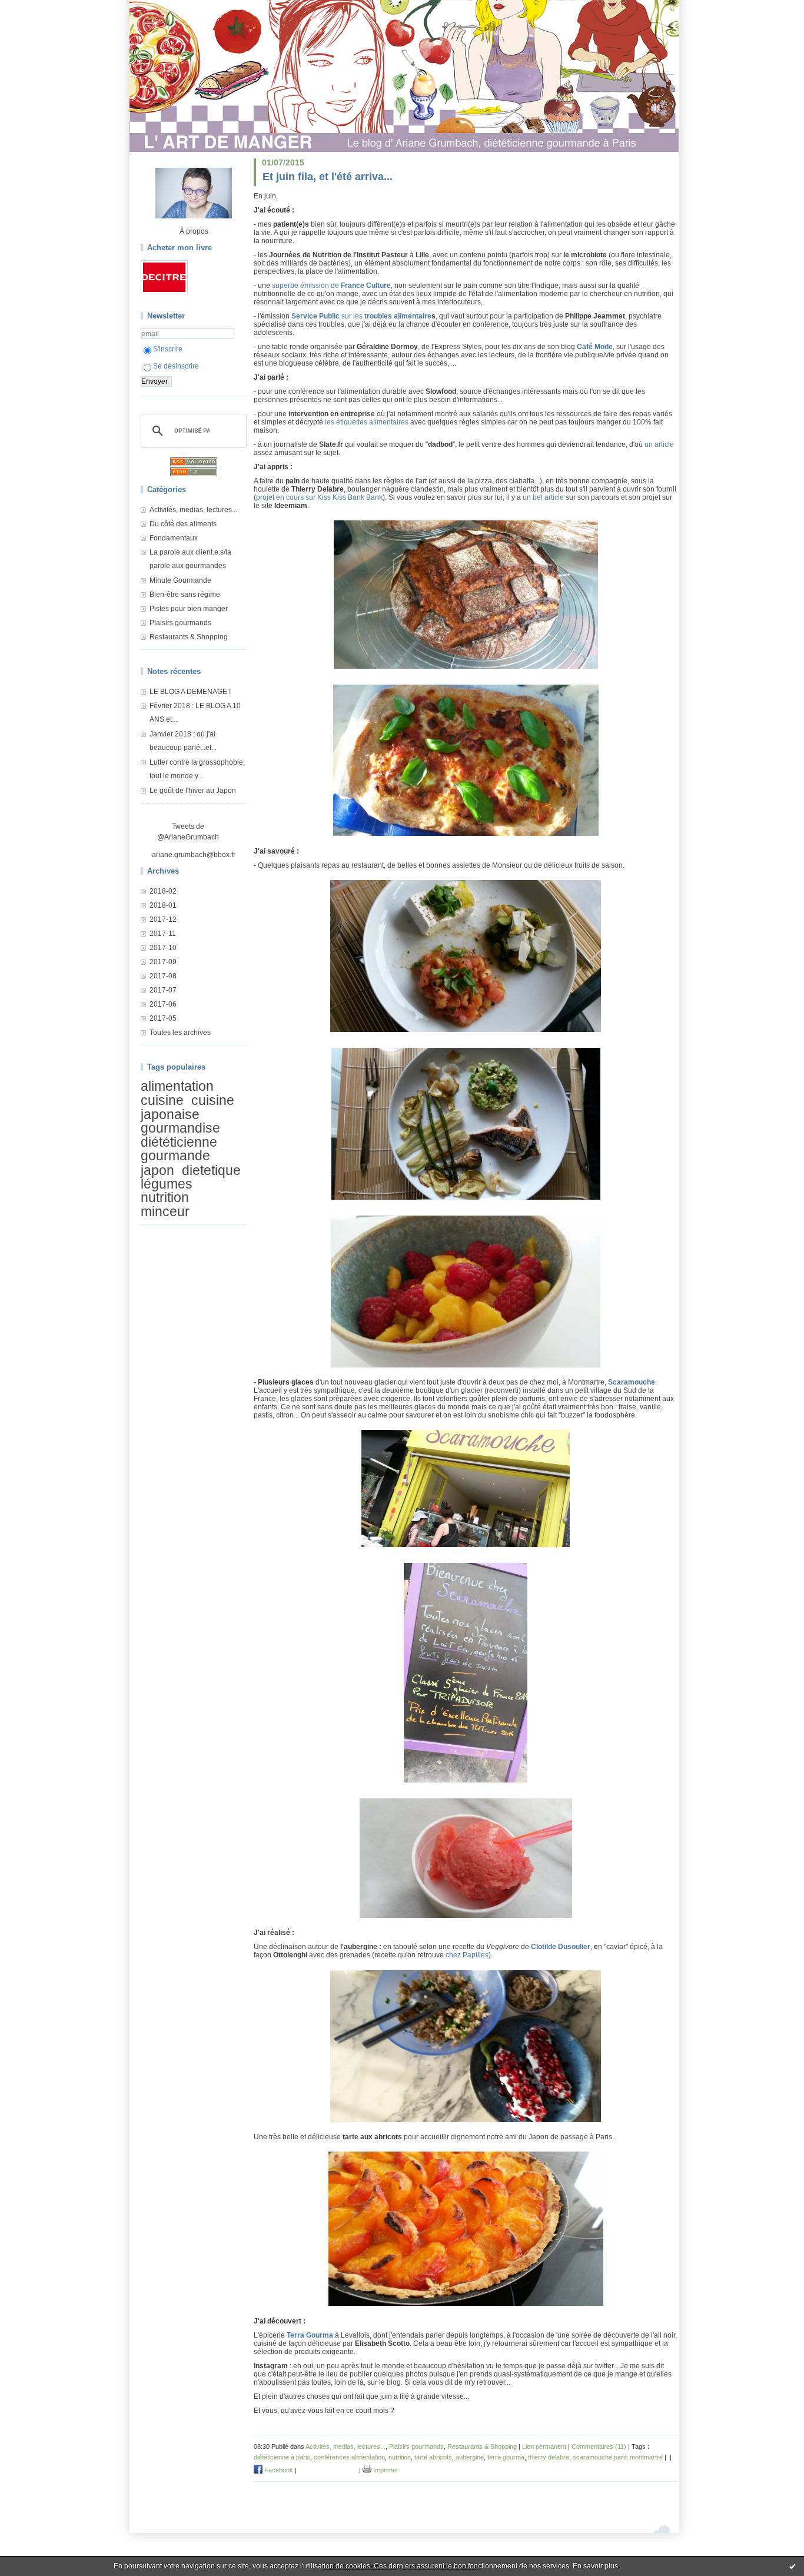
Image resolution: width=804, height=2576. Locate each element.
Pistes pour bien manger (189, 609)
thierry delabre (549, 2457)
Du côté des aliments (183, 524)
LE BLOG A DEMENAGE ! (190, 692)
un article (659, 444)
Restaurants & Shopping (189, 637)
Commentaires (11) (599, 2446)
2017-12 (163, 919)
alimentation (177, 1086)
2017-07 (163, 990)
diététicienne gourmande (179, 1149)
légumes (167, 1184)
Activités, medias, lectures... (193, 510)
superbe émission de (331, 286)
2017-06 (163, 1004)
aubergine (470, 2457)
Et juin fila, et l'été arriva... (328, 177)
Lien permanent (544, 2446)
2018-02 (163, 891)
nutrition (165, 1198)
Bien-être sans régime (185, 595)
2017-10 (163, 948)
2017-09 (163, 962)
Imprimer (385, 2470)
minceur (165, 1211)
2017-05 (163, 1018)
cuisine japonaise (187, 1108)
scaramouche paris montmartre (618, 2457)
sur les (328, 316)
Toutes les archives (180, 1033)
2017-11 (163, 934)
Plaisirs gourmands (180, 623)
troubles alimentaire (398, 316)
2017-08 (163, 976)
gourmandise (180, 1128)
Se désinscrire (176, 366)
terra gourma (506, 2457)
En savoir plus (595, 2566)
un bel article (543, 497)
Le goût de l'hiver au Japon (193, 791)
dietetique (211, 1170)
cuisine (162, 1101)
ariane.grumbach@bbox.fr (194, 855)
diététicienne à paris (282, 2457)
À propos (194, 231)
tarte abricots (433, 2457)
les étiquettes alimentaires (367, 422)
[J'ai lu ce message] (792, 2566)
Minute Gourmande (180, 580)
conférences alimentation (349, 2457)
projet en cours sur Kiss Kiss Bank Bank (319, 497)
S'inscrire (168, 349)
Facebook (278, 2470)
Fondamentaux (174, 538)
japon (157, 1170)
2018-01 (163, 905)
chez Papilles (467, 1955)
